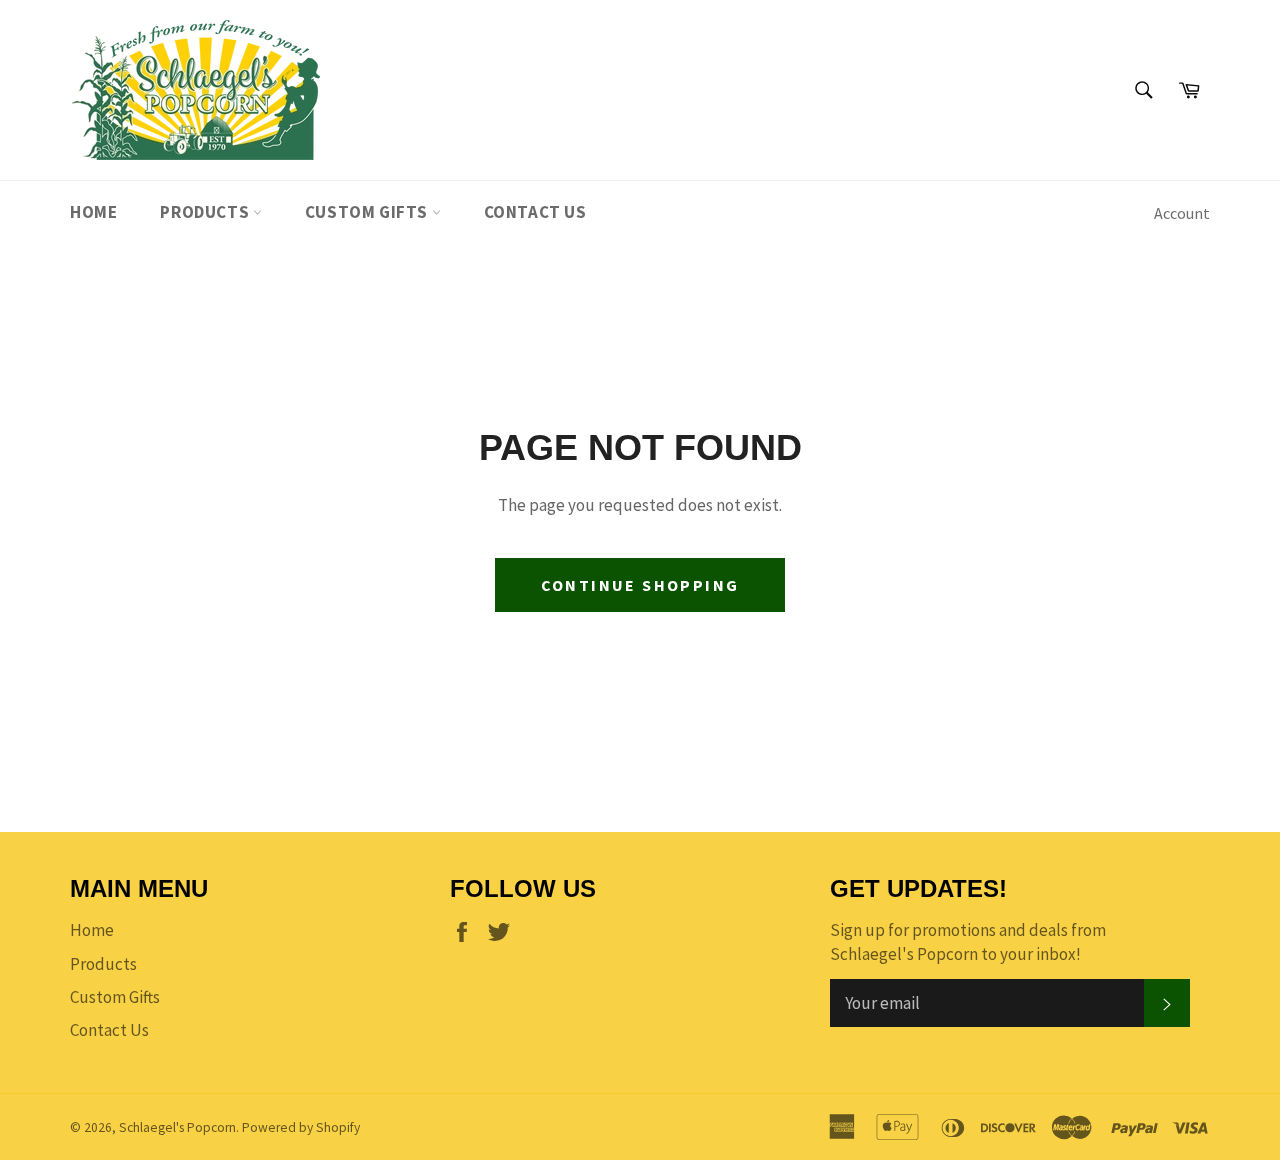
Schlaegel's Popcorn (177, 1127)
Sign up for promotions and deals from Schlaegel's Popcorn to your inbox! (968, 941)
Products (206, 212)
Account (1182, 213)
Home (93, 212)
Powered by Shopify (301, 1127)
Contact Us (535, 212)
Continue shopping (640, 585)
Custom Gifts (368, 212)
